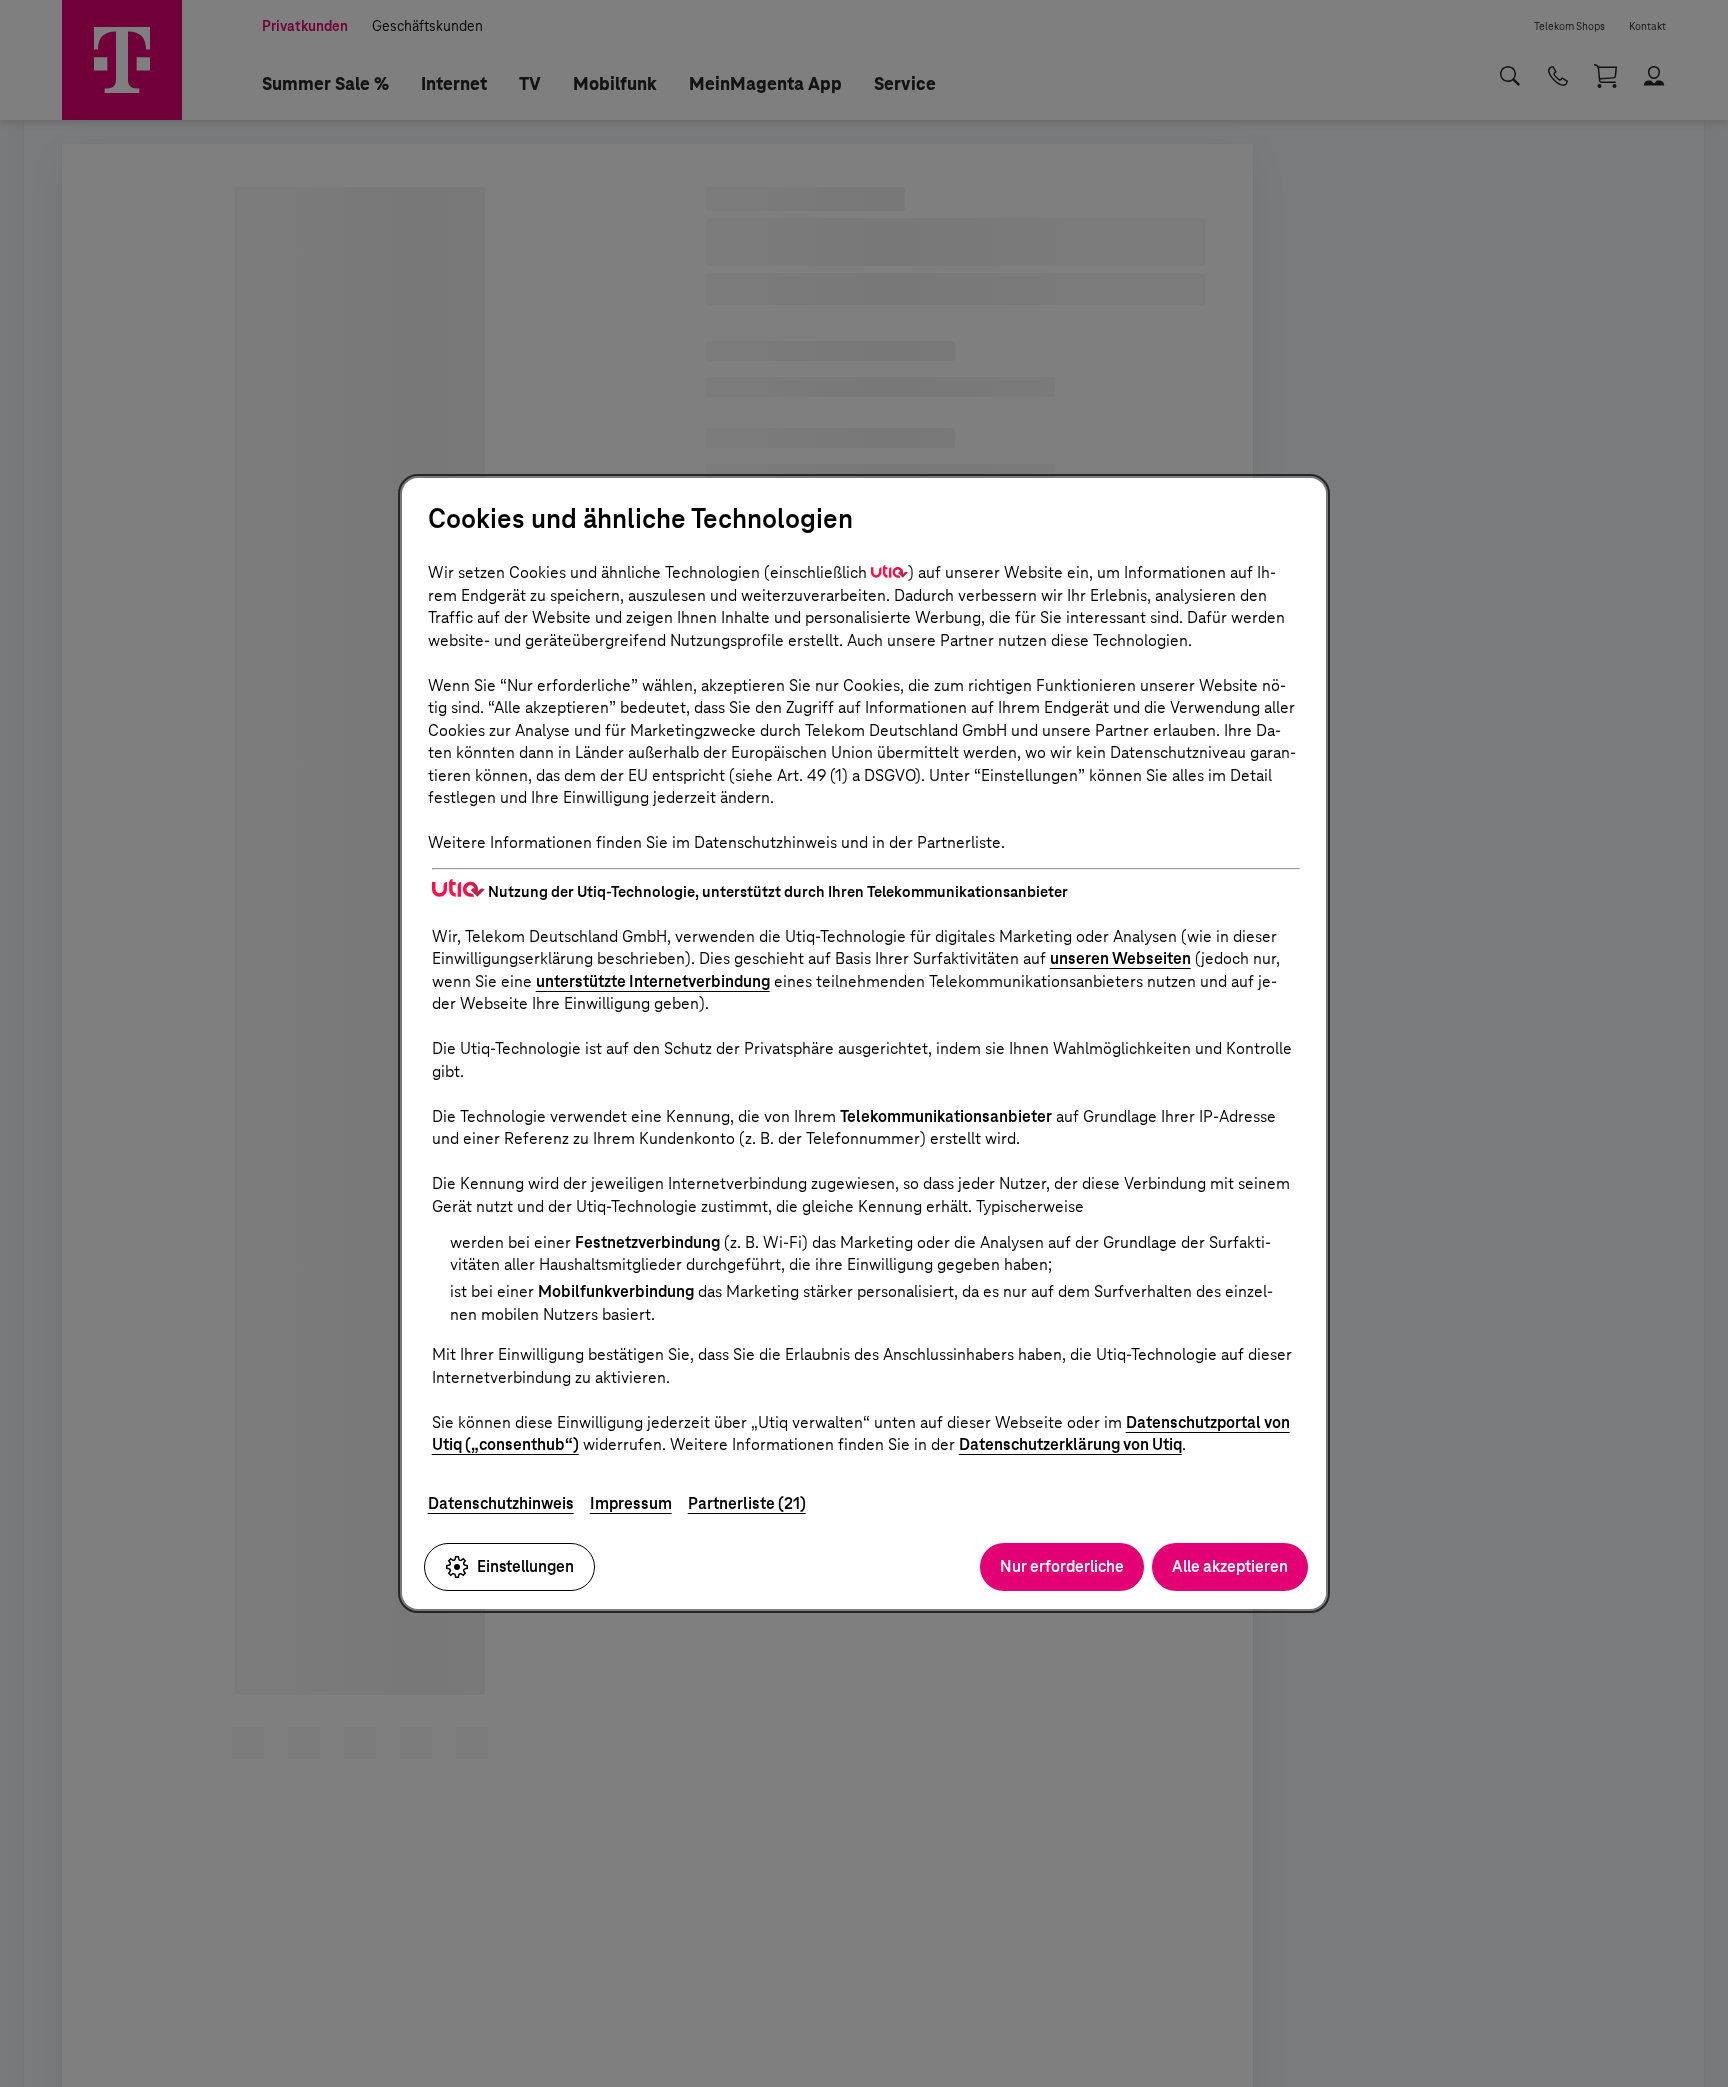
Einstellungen (525, 1566)
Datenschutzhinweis (501, 1503)
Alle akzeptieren (1230, 1566)
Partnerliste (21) (747, 1503)
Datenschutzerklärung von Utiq (1070, 1444)
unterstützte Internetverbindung (653, 981)
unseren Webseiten (1120, 958)
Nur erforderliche (1062, 1566)
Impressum (631, 1503)
